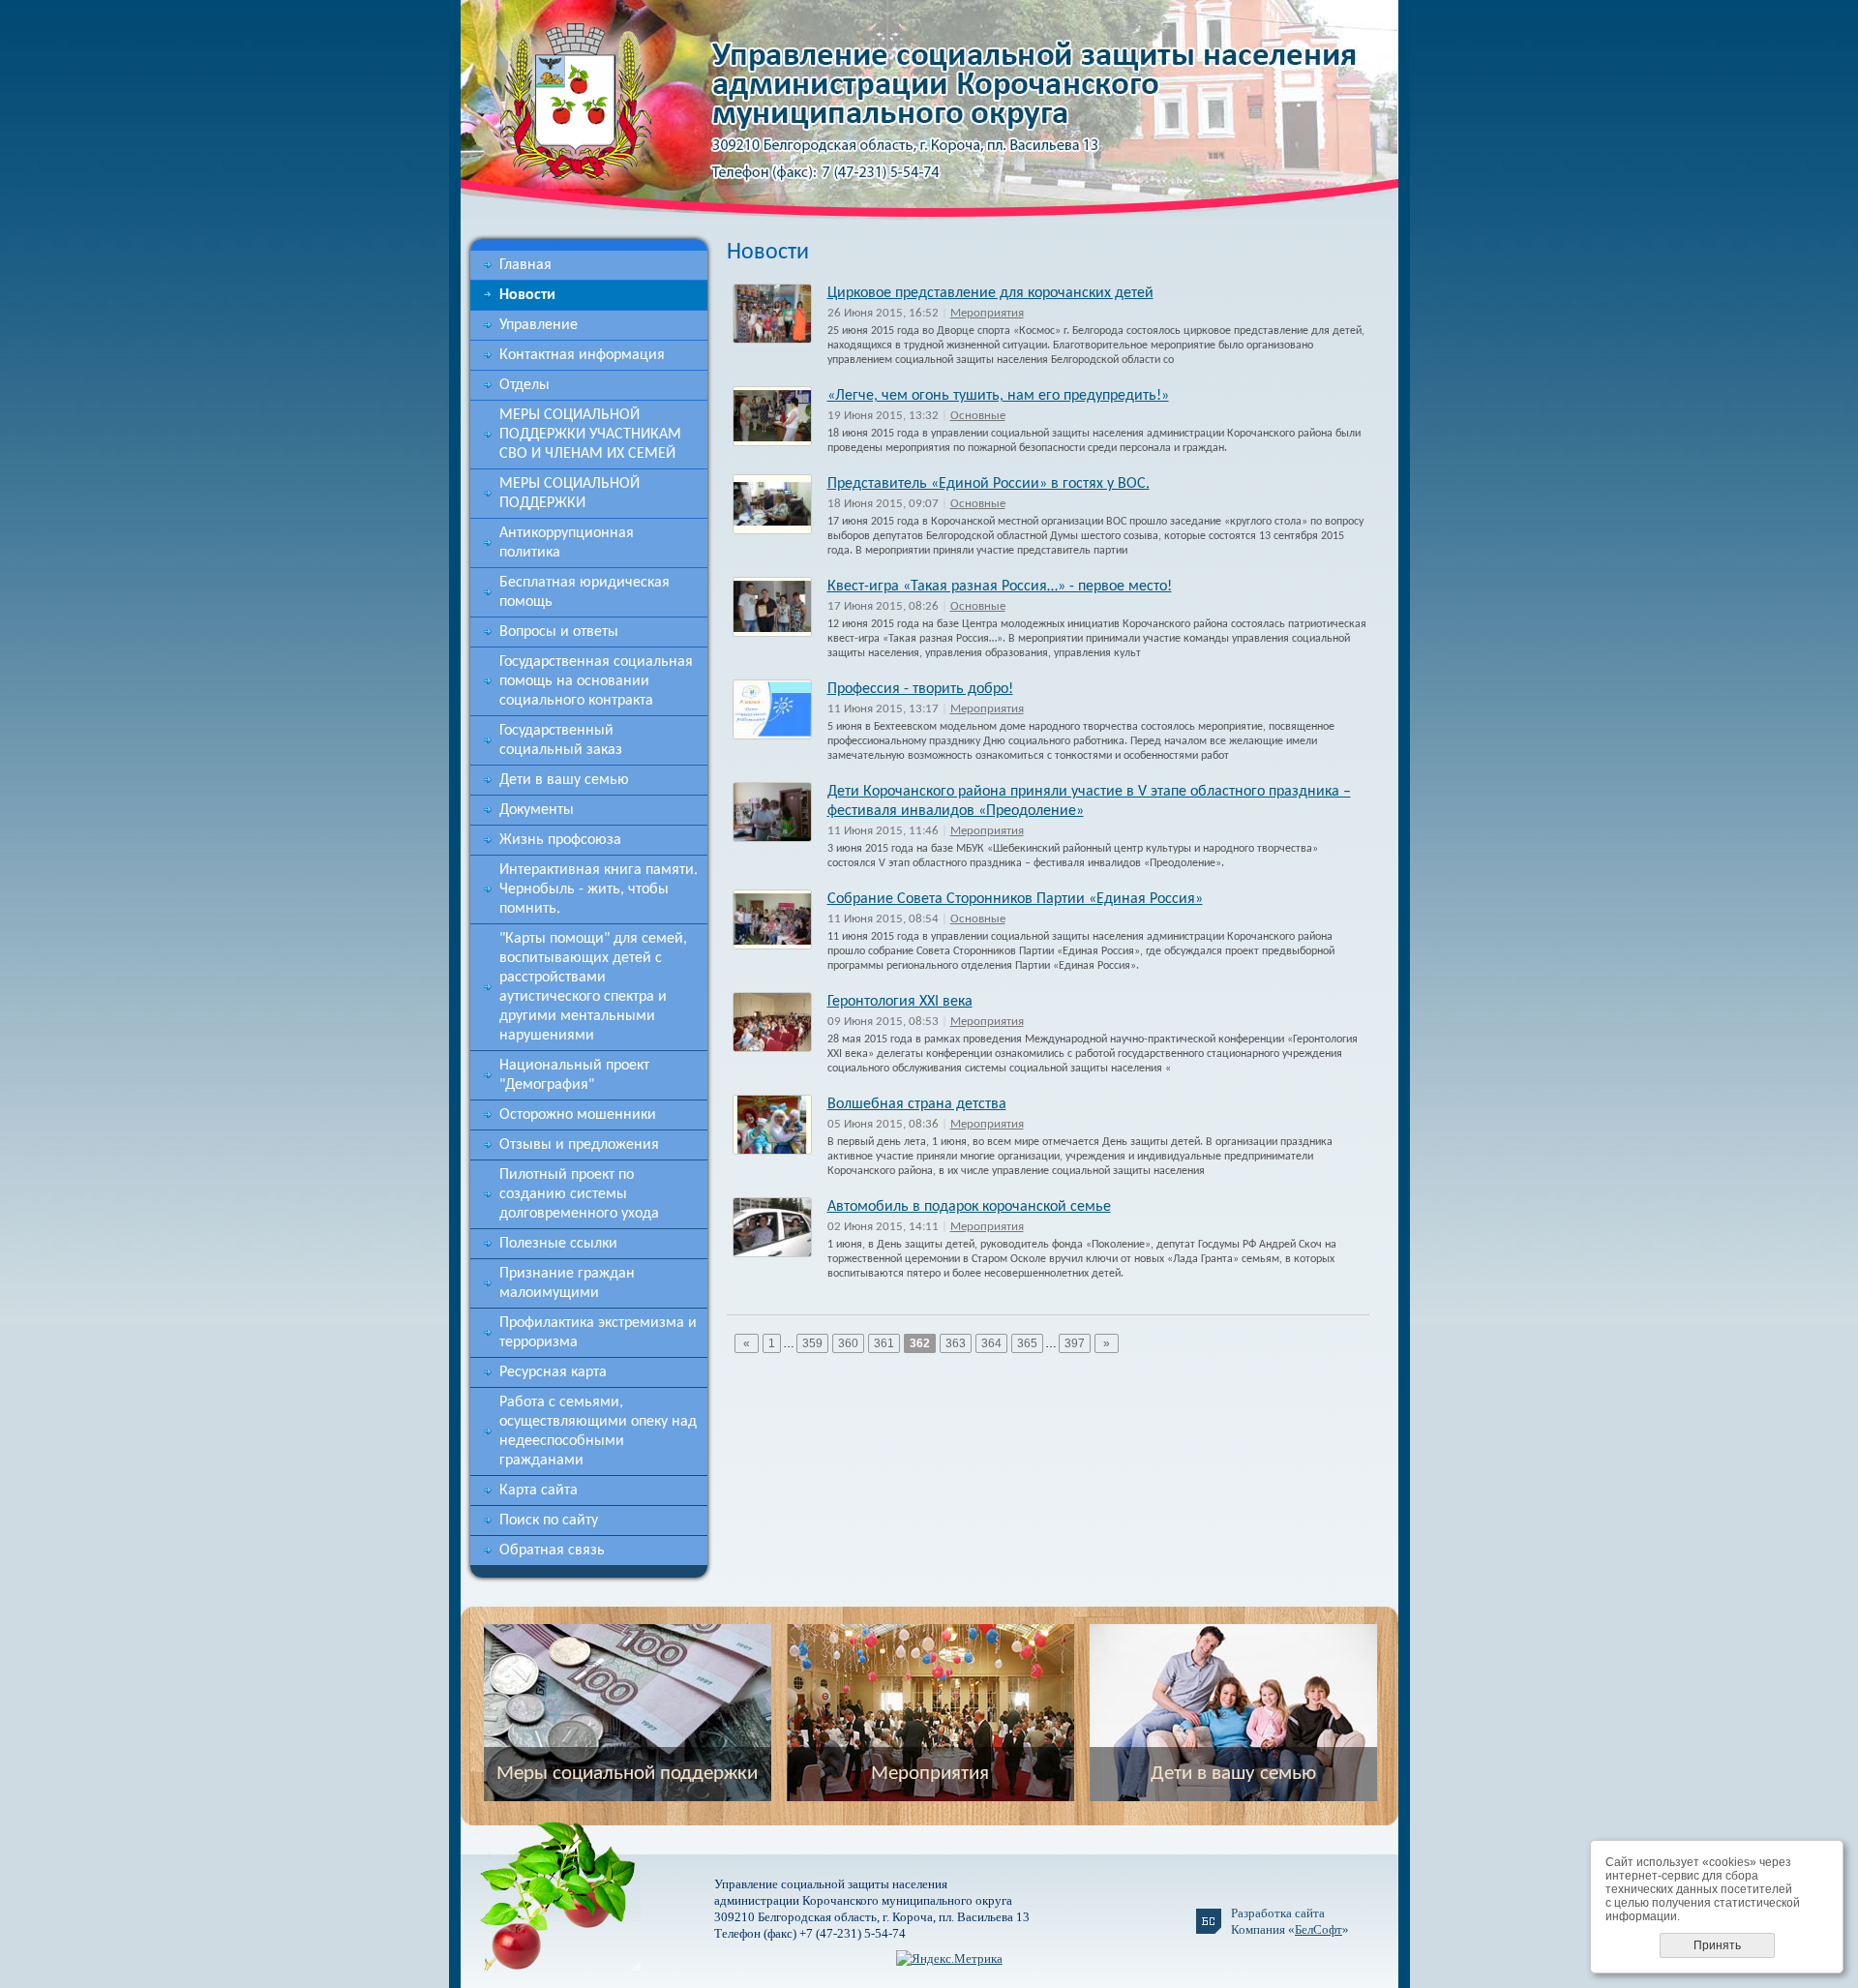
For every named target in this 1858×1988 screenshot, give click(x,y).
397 (1075, 1343)
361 (884, 1343)
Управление (539, 325)
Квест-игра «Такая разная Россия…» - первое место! (1000, 587)
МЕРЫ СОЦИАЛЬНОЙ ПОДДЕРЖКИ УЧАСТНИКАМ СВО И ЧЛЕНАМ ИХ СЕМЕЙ (590, 435)
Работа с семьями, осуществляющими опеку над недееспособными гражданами (598, 1431)
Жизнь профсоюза (560, 840)
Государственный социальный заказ (561, 740)
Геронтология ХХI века (900, 1002)
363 (956, 1343)
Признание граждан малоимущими (567, 1283)
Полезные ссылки (558, 1244)
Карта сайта (539, 1491)
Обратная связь (552, 1551)
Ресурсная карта (553, 1372)
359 (812, 1343)
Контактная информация (582, 355)
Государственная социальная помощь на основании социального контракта (596, 681)
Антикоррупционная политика (567, 543)
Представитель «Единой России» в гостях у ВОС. (989, 484)
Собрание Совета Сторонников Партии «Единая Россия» (1015, 899)
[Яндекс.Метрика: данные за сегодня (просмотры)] (949, 1958)
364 (991, 1343)
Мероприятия (987, 313)
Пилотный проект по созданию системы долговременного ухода (579, 1194)
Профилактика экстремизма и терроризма (598, 1333)
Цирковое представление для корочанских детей (990, 293)
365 (1027, 1343)
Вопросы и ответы (559, 632)
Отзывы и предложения (579, 1145)
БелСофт (1319, 1929)
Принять (1717, 1945)
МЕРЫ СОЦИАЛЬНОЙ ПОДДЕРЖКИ (569, 494)
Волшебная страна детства (917, 1104)
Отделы (524, 385)
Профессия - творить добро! (920, 689)
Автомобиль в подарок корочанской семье (969, 1207)
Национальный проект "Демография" (574, 1075)
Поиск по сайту (549, 1521)
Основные (978, 416)
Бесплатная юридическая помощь (584, 592)
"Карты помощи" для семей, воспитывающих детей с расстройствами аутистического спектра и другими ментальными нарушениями (593, 987)
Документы (537, 810)
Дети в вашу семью (564, 780)
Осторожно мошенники (578, 1115)
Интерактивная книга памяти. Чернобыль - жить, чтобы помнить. (599, 889)
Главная (525, 265)
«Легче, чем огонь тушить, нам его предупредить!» (998, 396)
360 (848, 1343)
